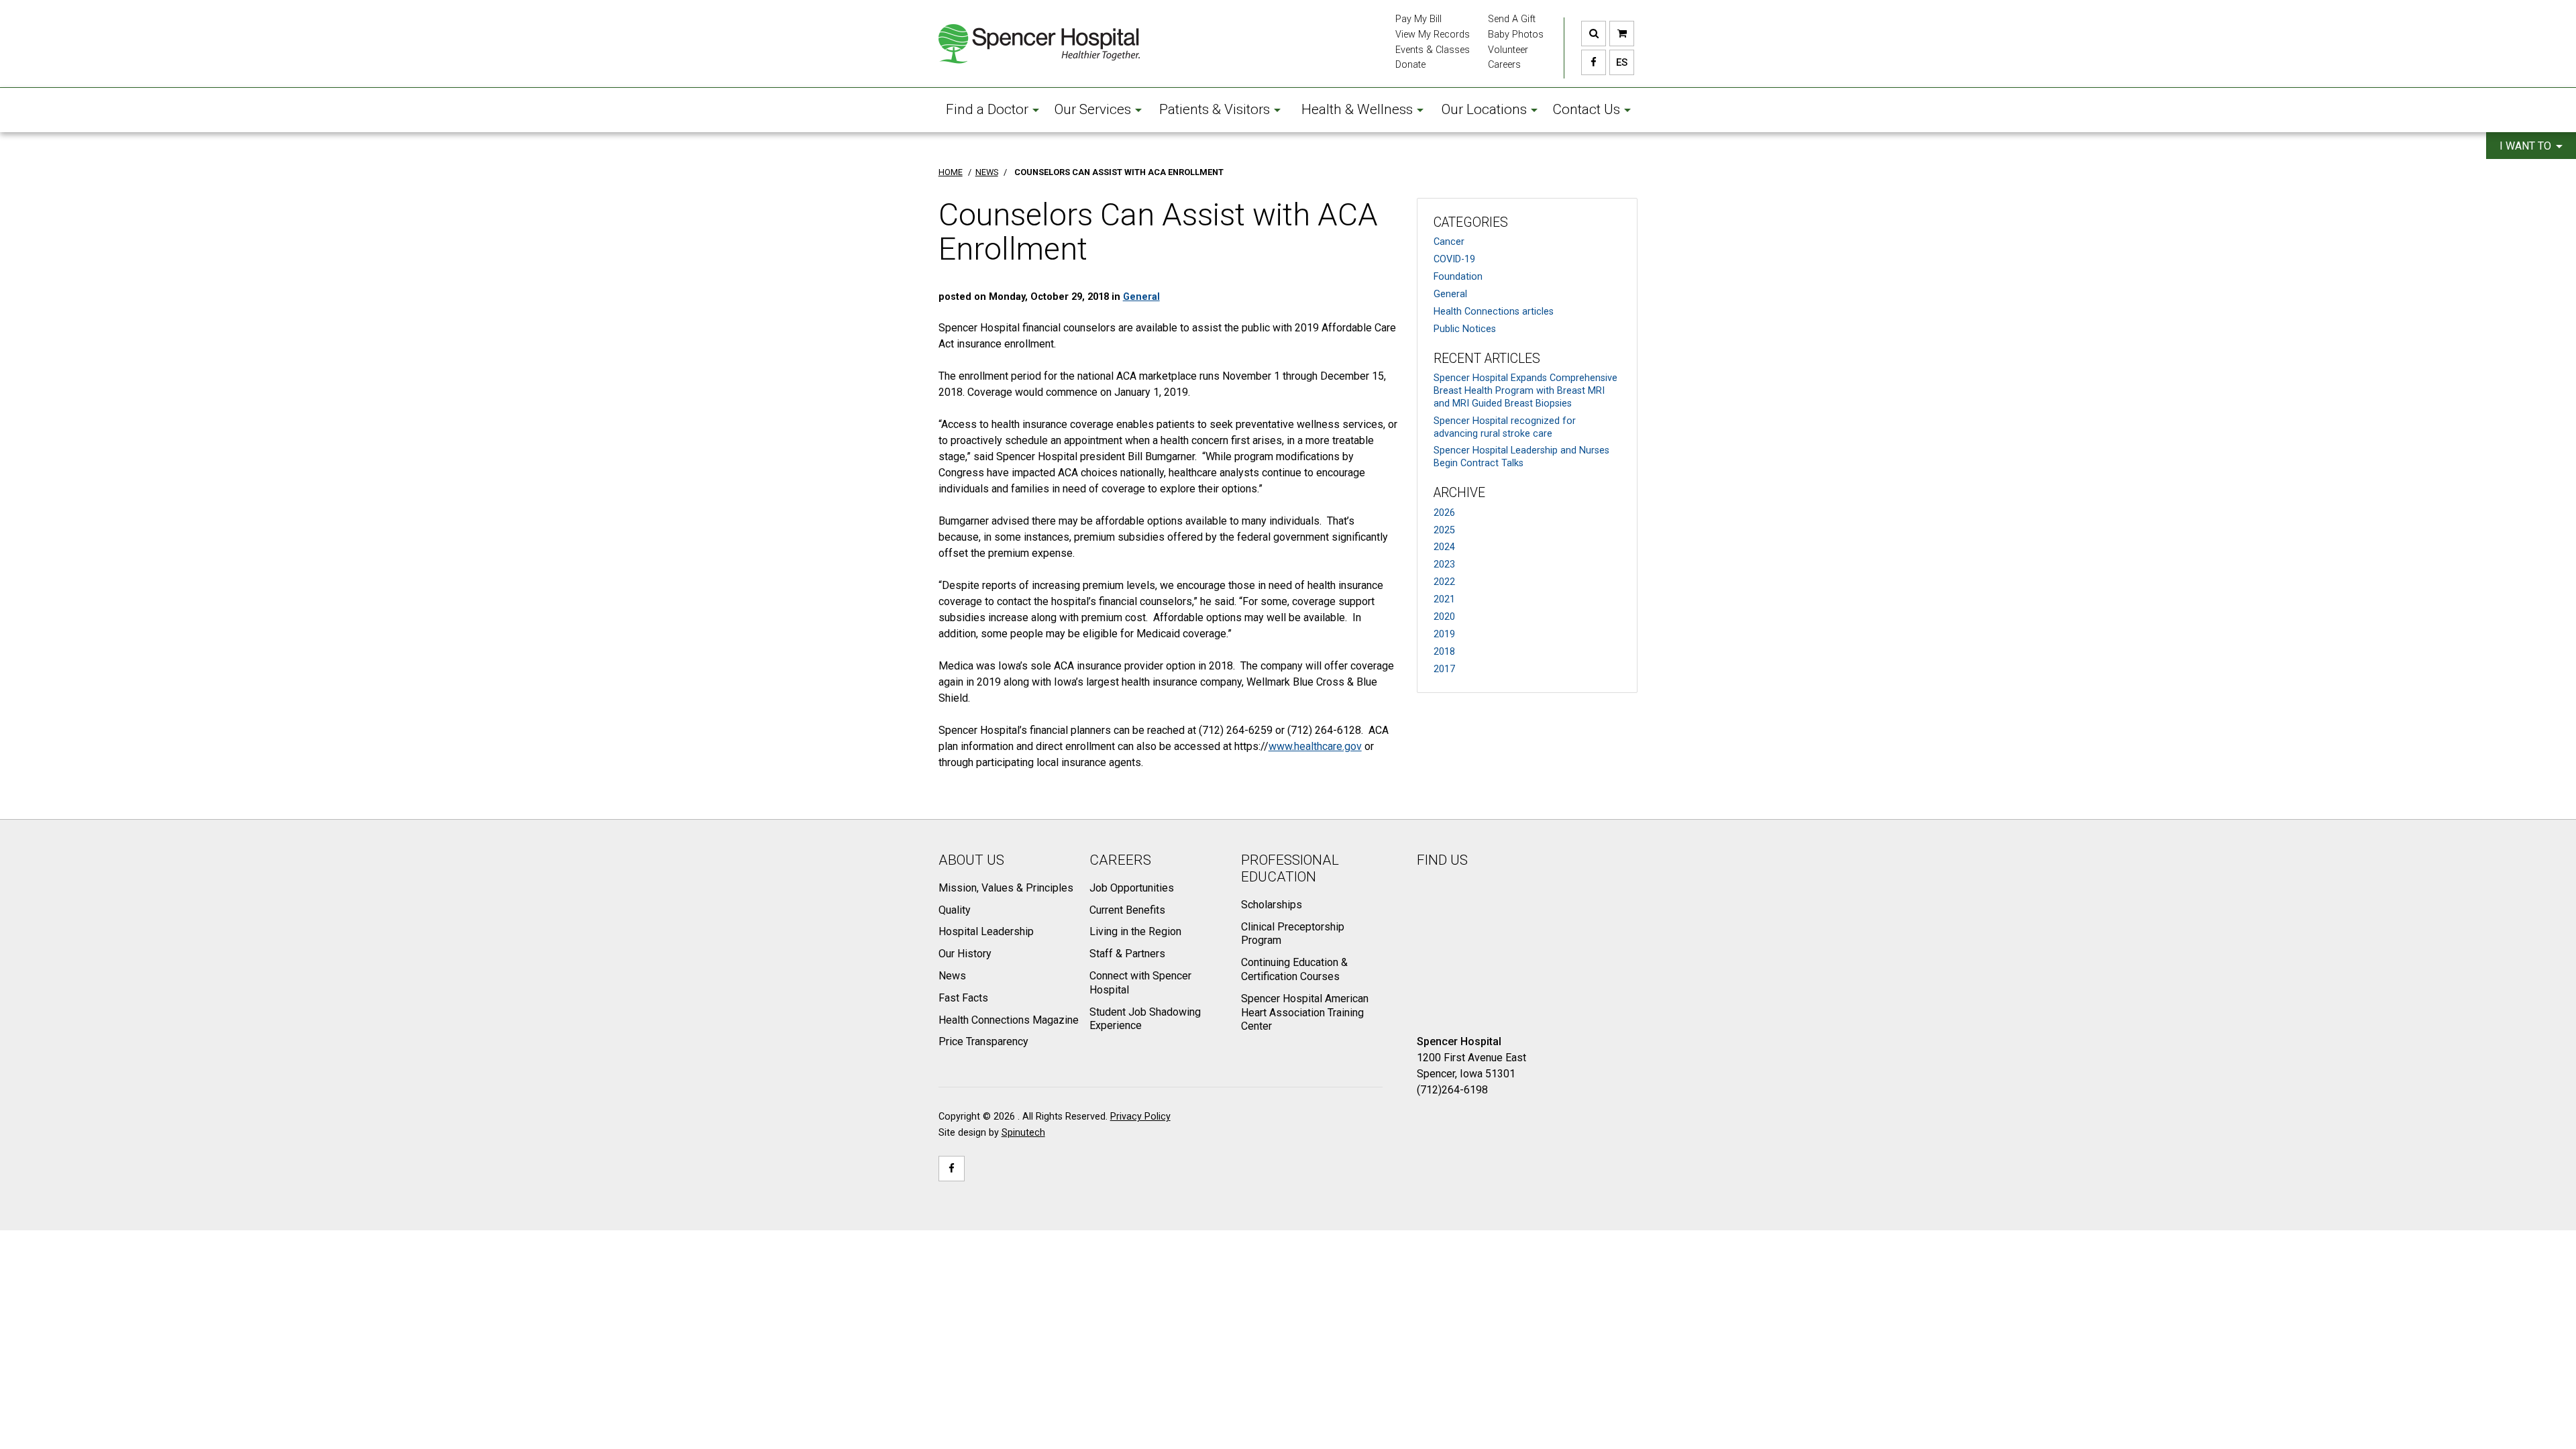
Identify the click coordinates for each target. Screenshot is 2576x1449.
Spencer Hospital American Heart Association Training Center (1305, 1013)
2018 (1444, 652)
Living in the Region (1135, 931)
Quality (955, 910)
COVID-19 (1454, 259)
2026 (1444, 513)
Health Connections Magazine (1009, 1020)
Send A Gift (1512, 19)
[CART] (1622, 34)
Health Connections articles (1494, 312)
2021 (1444, 599)
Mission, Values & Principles (1006, 888)
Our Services (1093, 109)
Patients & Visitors (1215, 109)
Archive (1459, 493)
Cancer (1449, 242)
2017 (1444, 669)
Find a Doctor (987, 109)
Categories (1471, 222)
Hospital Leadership (986, 931)
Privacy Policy (1140, 1117)
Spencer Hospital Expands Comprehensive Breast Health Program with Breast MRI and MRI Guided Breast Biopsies (1525, 390)
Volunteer (1508, 50)
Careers (1504, 65)
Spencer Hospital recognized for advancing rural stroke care (1505, 427)
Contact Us (1586, 109)
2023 (1444, 565)
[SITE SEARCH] (1594, 34)
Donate (1410, 65)
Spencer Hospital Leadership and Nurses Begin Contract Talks (1521, 457)
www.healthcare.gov (1315, 746)
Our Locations (1484, 109)
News (952, 976)
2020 (1444, 617)
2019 (1444, 634)
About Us (971, 860)
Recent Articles (1487, 359)
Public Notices (1465, 329)
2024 (1444, 547)
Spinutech (1023, 1133)
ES (1618, 62)
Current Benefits (1127, 910)
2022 (1444, 582)
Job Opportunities (1132, 888)
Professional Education (1290, 868)
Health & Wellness (1357, 109)
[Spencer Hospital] (1039, 44)
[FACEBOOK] (1594, 62)
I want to (2527, 146)
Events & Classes (1433, 50)
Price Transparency (983, 1041)
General (1450, 294)
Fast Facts (963, 998)
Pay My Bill (1418, 19)
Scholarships (1272, 905)
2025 (1444, 530)
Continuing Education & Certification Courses (1294, 969)
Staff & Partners (1127, 954)
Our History (965, 954)
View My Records (1433, 35)
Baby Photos (1516, 35)
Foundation (1458, 277)
